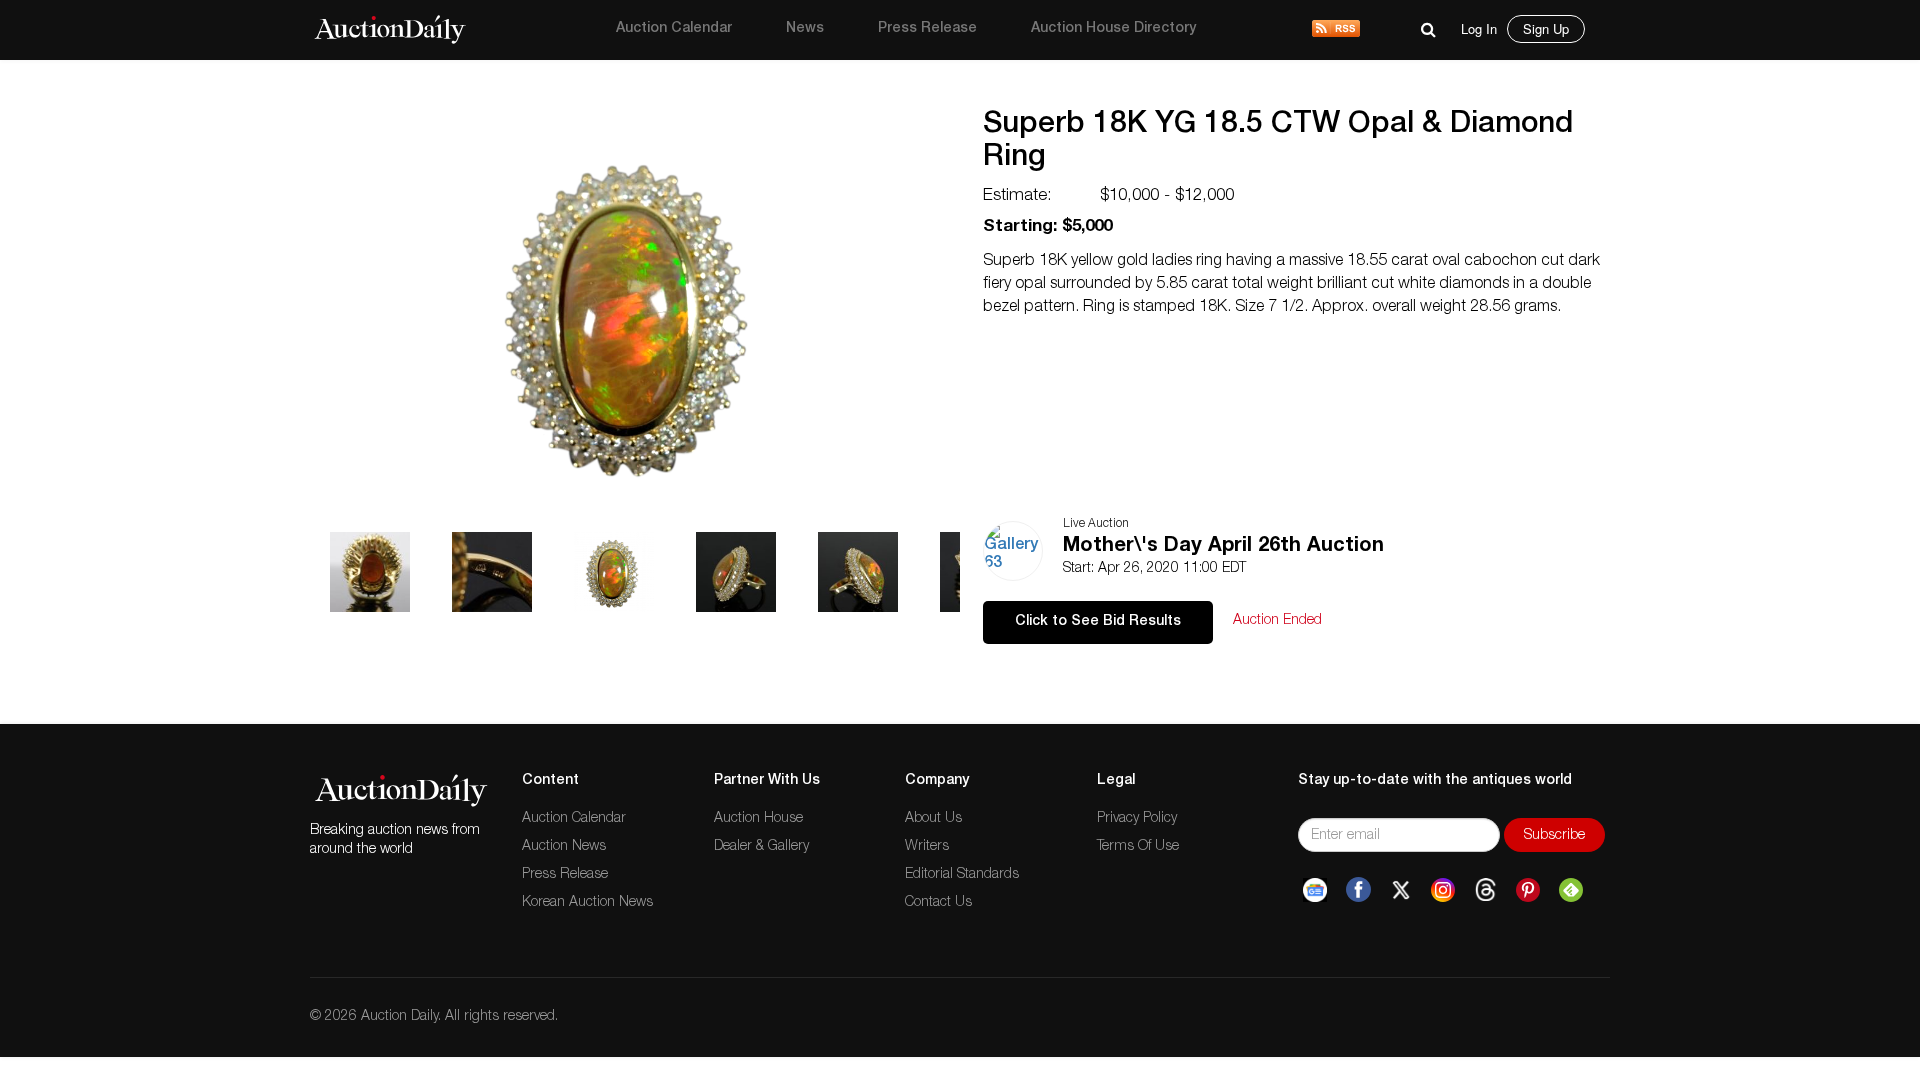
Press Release (927, 29)
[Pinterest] (1528, 890)
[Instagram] (1443, 890)
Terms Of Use (1138, 847)
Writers (927, 847)
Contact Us (938, 903)
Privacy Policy (1137, 819)
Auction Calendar (674, 29)
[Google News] (1315, 890)
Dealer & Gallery (761, 847)
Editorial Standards (962, 875)
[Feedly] (1571, 890)
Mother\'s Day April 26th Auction (1223, 547)
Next (967, 85)
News (805, 29)
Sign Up (1546, 28)
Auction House (758, 819)
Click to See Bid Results (1098, 622)
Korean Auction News (587, 903)
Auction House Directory (1113, 29)
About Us (933, 819)
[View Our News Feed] (1336, 30)
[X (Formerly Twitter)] (1401, 890)
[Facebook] (1358, 890)
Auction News (564, 847)
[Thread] (1485, 890)
